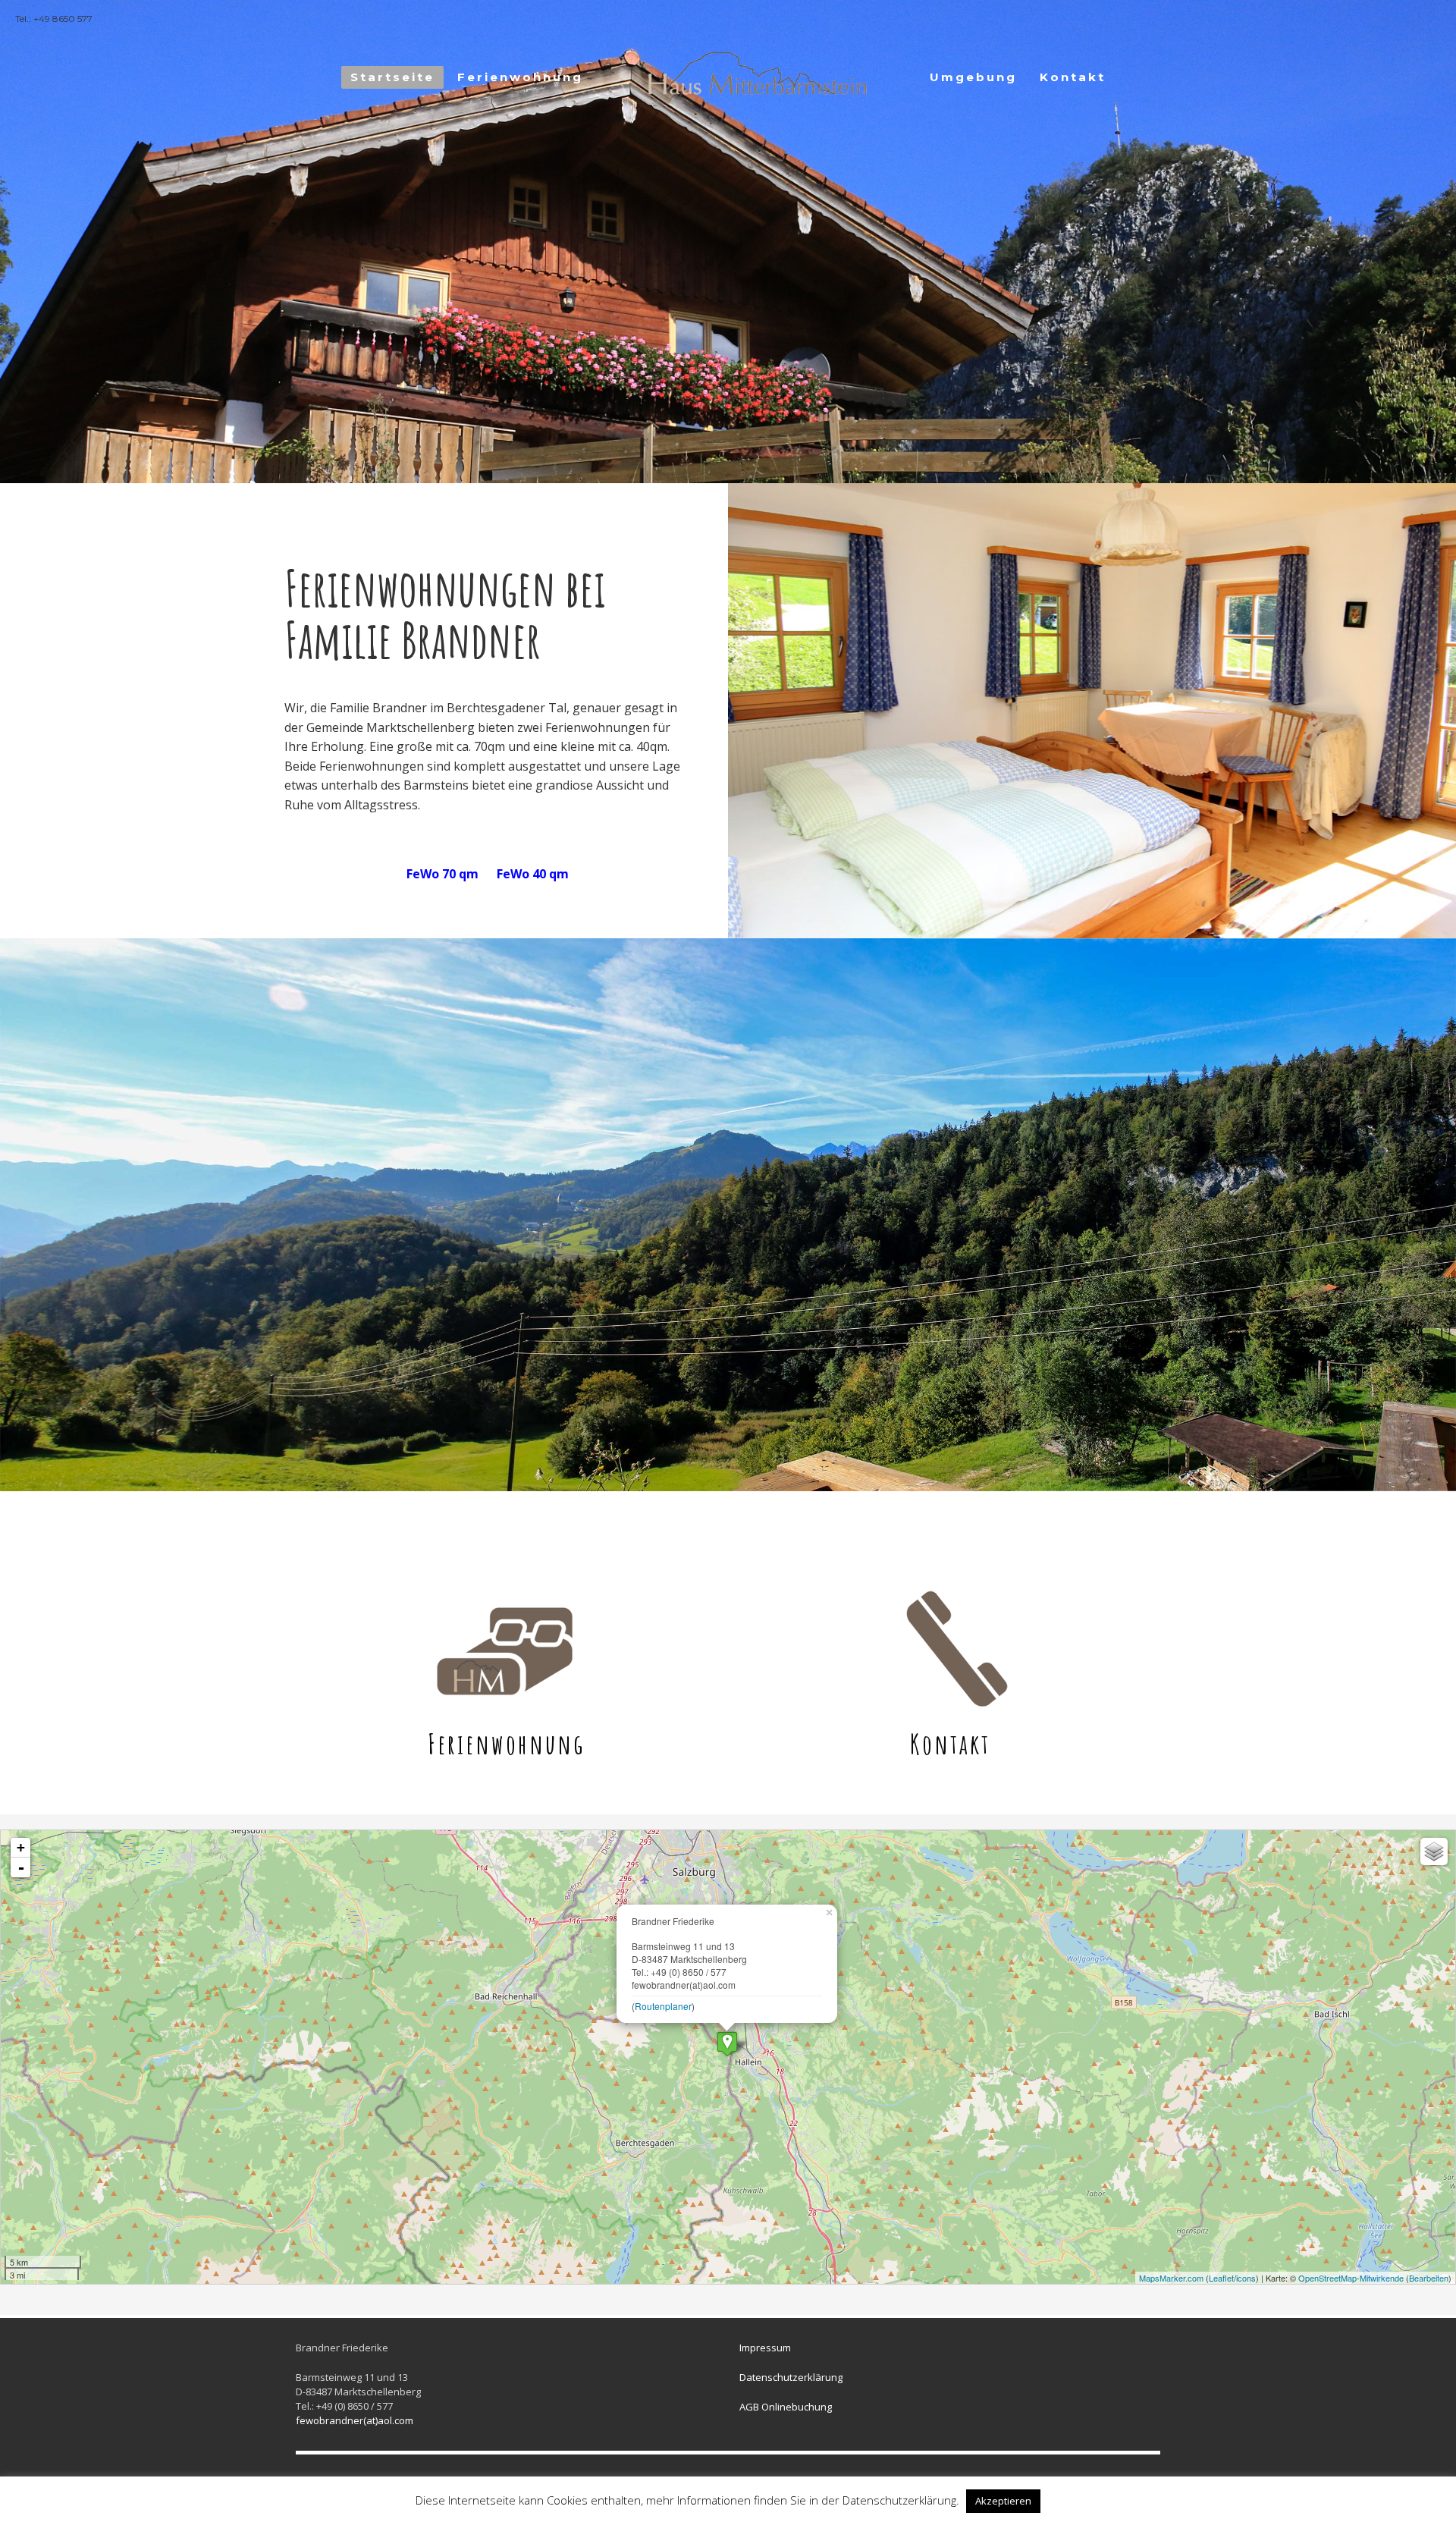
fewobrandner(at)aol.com (355, 2420)
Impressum (765, 2348)
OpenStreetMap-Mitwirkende (1351, 2278)
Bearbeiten (1429, 2278)
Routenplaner (663, 2006)
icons (1246, 2278)
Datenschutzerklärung (791, 2377)
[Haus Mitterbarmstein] (727, 2044)
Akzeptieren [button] (1003, 2501)
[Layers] (1434, 1851)
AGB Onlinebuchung (786, 2407)
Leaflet (1221, 2278)
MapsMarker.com (1171, 2278)
